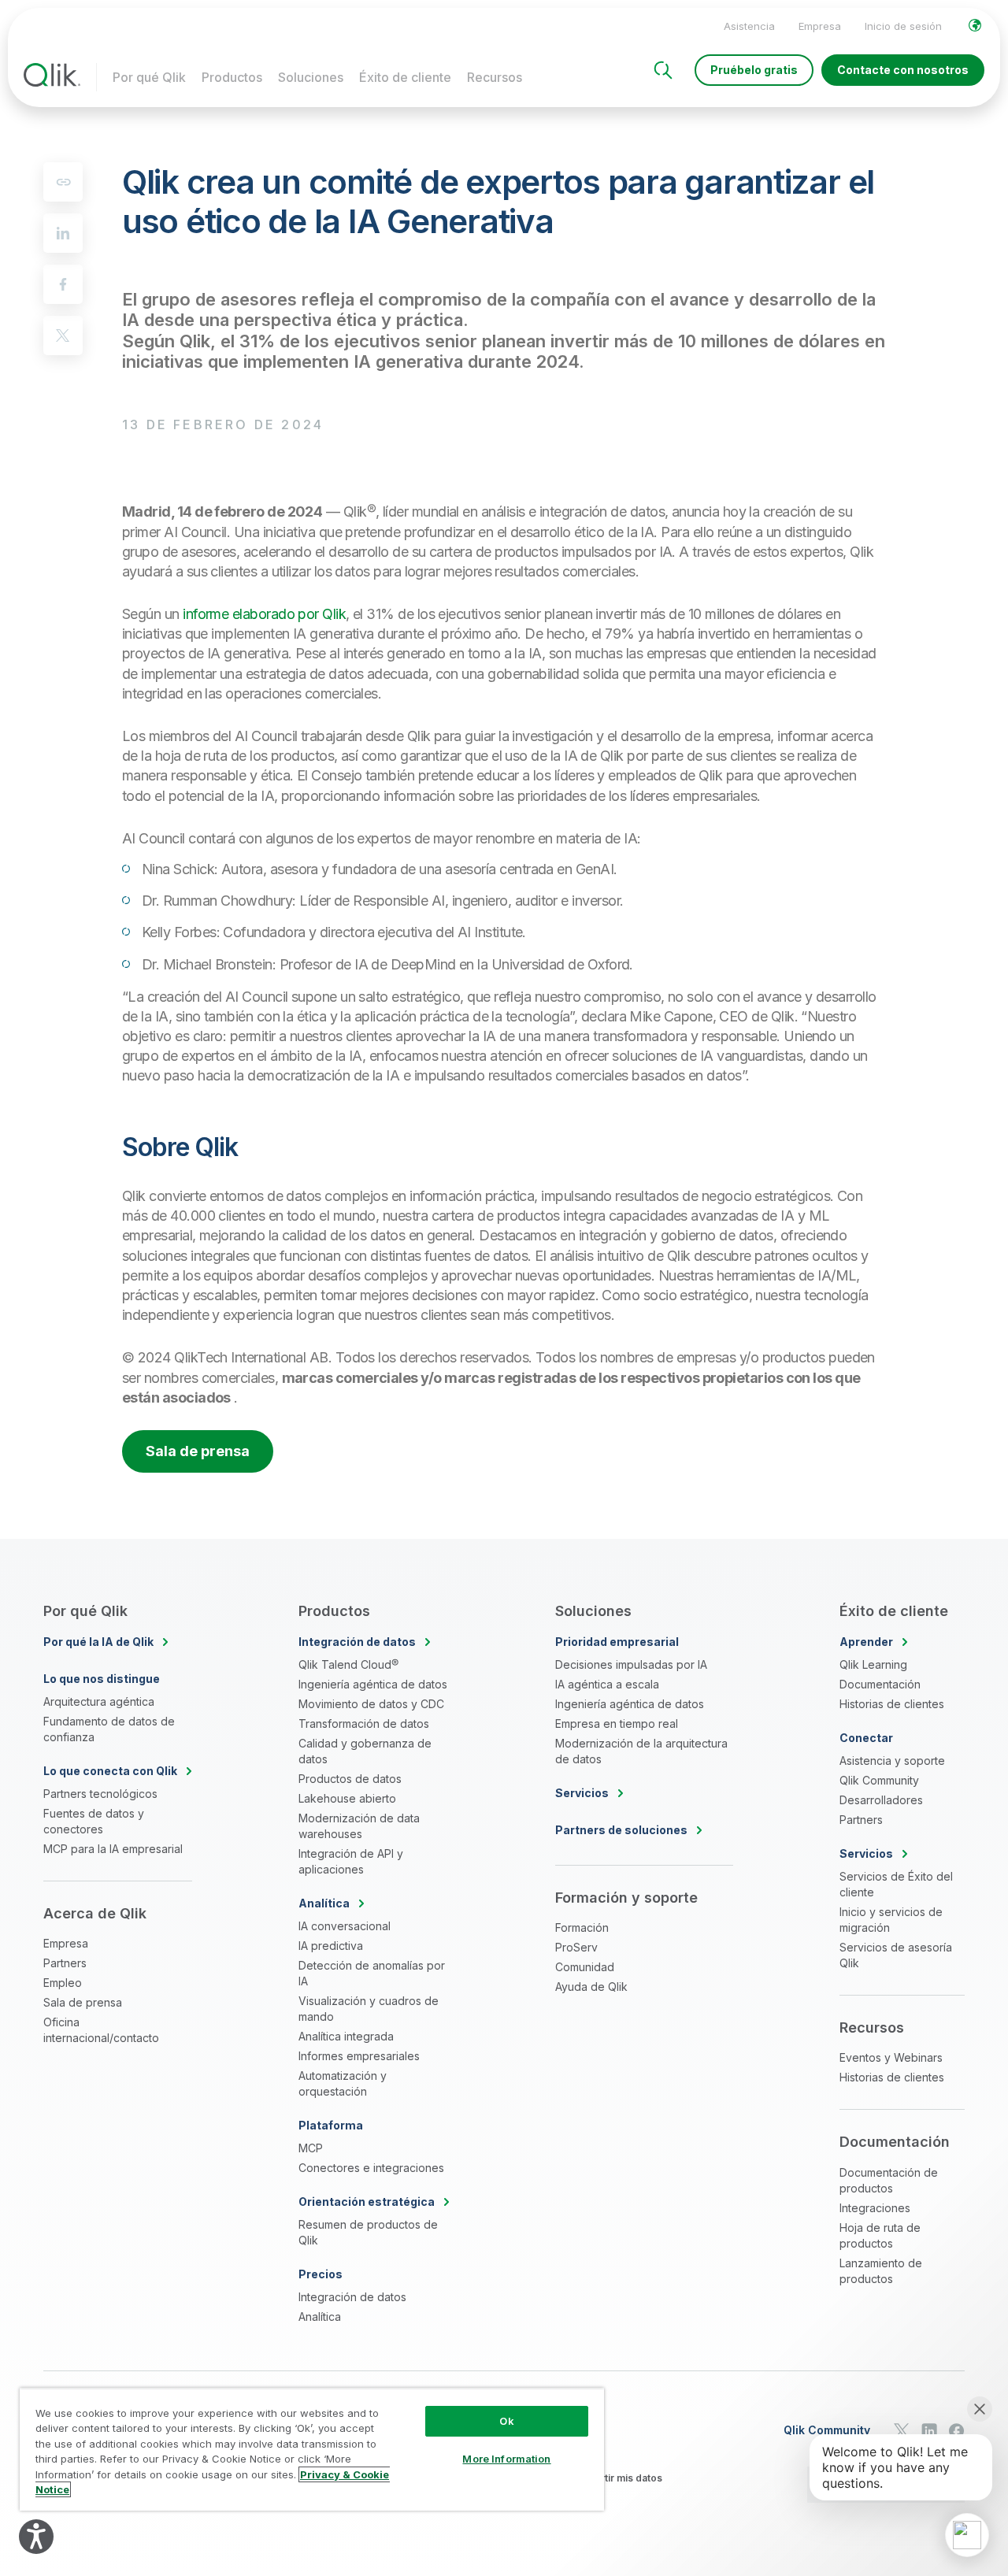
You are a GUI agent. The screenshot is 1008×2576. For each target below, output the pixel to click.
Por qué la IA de (98, 1642)
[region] (312, 2449)
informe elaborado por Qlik (264, 614)
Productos (232, 77)
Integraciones (875, 2208)
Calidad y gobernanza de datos (365, 1751)
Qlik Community (879, 1780)
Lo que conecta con (110, 1771)
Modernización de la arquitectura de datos (641, 1751)
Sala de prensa (198, 1451)
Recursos (495, 77)
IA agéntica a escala (607, 1684)
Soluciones (311, 77)
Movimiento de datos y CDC (371, 1704)
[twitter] (63, 335)
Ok (506, 2421)
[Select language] (975, 25)
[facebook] (63, 284)
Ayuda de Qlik (591, 1987)
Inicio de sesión (903, 26)
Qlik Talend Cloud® (348, 1664)
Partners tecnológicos (100, 1794)
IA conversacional (345, 1926)
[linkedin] (63, 233)
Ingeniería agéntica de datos (373, 1684)
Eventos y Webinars (891, 2057)
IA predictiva (331, 1946)
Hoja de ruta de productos (880, 2235)
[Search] (663, 70)
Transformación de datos (364, 1724)
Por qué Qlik (149, 77)
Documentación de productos (889, 2180)
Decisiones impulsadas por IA (631, 1664)
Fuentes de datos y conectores (94, 1821)
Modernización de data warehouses (359, 1826)
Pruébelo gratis (754, 70)
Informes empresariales (359, 2056)
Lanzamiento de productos (881, 2271)
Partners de (621, 1830)
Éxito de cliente (405, 77)
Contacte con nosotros (903, 70)
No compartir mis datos (608, 2478)
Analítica (320, 2317)
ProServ (576, 1947)
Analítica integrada (346, 2036)
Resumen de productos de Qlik (368, 2232)
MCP (311, 2148)
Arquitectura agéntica (99, 1701)
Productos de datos (350, 1779)
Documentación (880, 1684)
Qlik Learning (873, 1664)
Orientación (367, 2202)
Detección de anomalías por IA (372, 1973)
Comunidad (585, 1967)
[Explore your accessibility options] (36, 2537)
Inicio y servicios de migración (891, 1920)
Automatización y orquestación (343, 2083)
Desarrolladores (881, 1800)
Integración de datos (352, 2297)
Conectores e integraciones (371, 2168)
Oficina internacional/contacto (101, 2030)
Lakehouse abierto (347, 1798)
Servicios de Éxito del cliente (896, 1884)
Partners (65, 1963)
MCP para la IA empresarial (113, 1849)
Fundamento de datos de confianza (109, 1729)
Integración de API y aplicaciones (351, 1861)
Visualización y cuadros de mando (369, 2009)
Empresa (820, 26)
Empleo (63, 1983)
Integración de (357, 1642)
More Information (506, 2459)
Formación (582, 1927)
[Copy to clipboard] (63, 182)
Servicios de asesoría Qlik (896, 1955)
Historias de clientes (892, 1704)
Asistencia (749, 26)
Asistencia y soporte (892, 1761)
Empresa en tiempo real (617, 1724)
